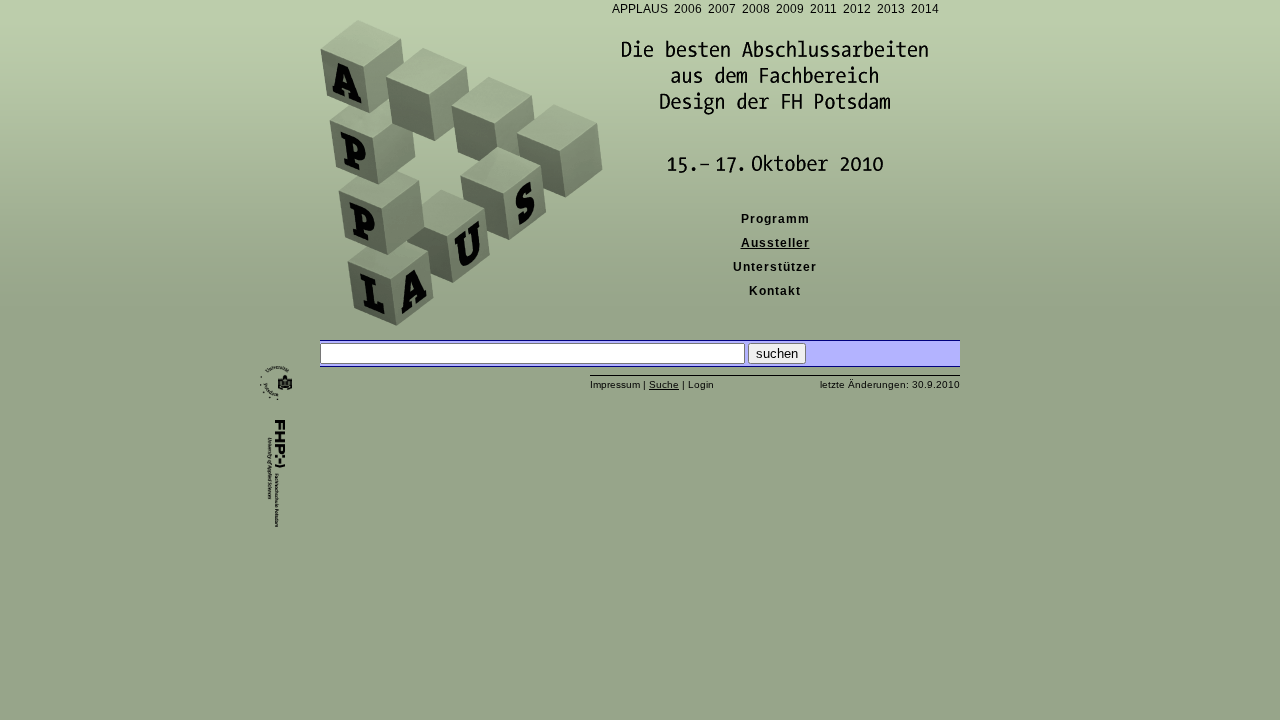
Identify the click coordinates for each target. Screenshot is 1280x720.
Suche (664, 384)
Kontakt (775, 291)
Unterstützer (775, 267)
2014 (925, 9)
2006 (688, 9)
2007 (722, 9)
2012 (857, 9)
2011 (823, 9)
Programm (775, 219)
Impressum (615, 384)
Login (701, 384)
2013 (891, 9)
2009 (790, 9)
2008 (756, 9)
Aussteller (775, 243)
